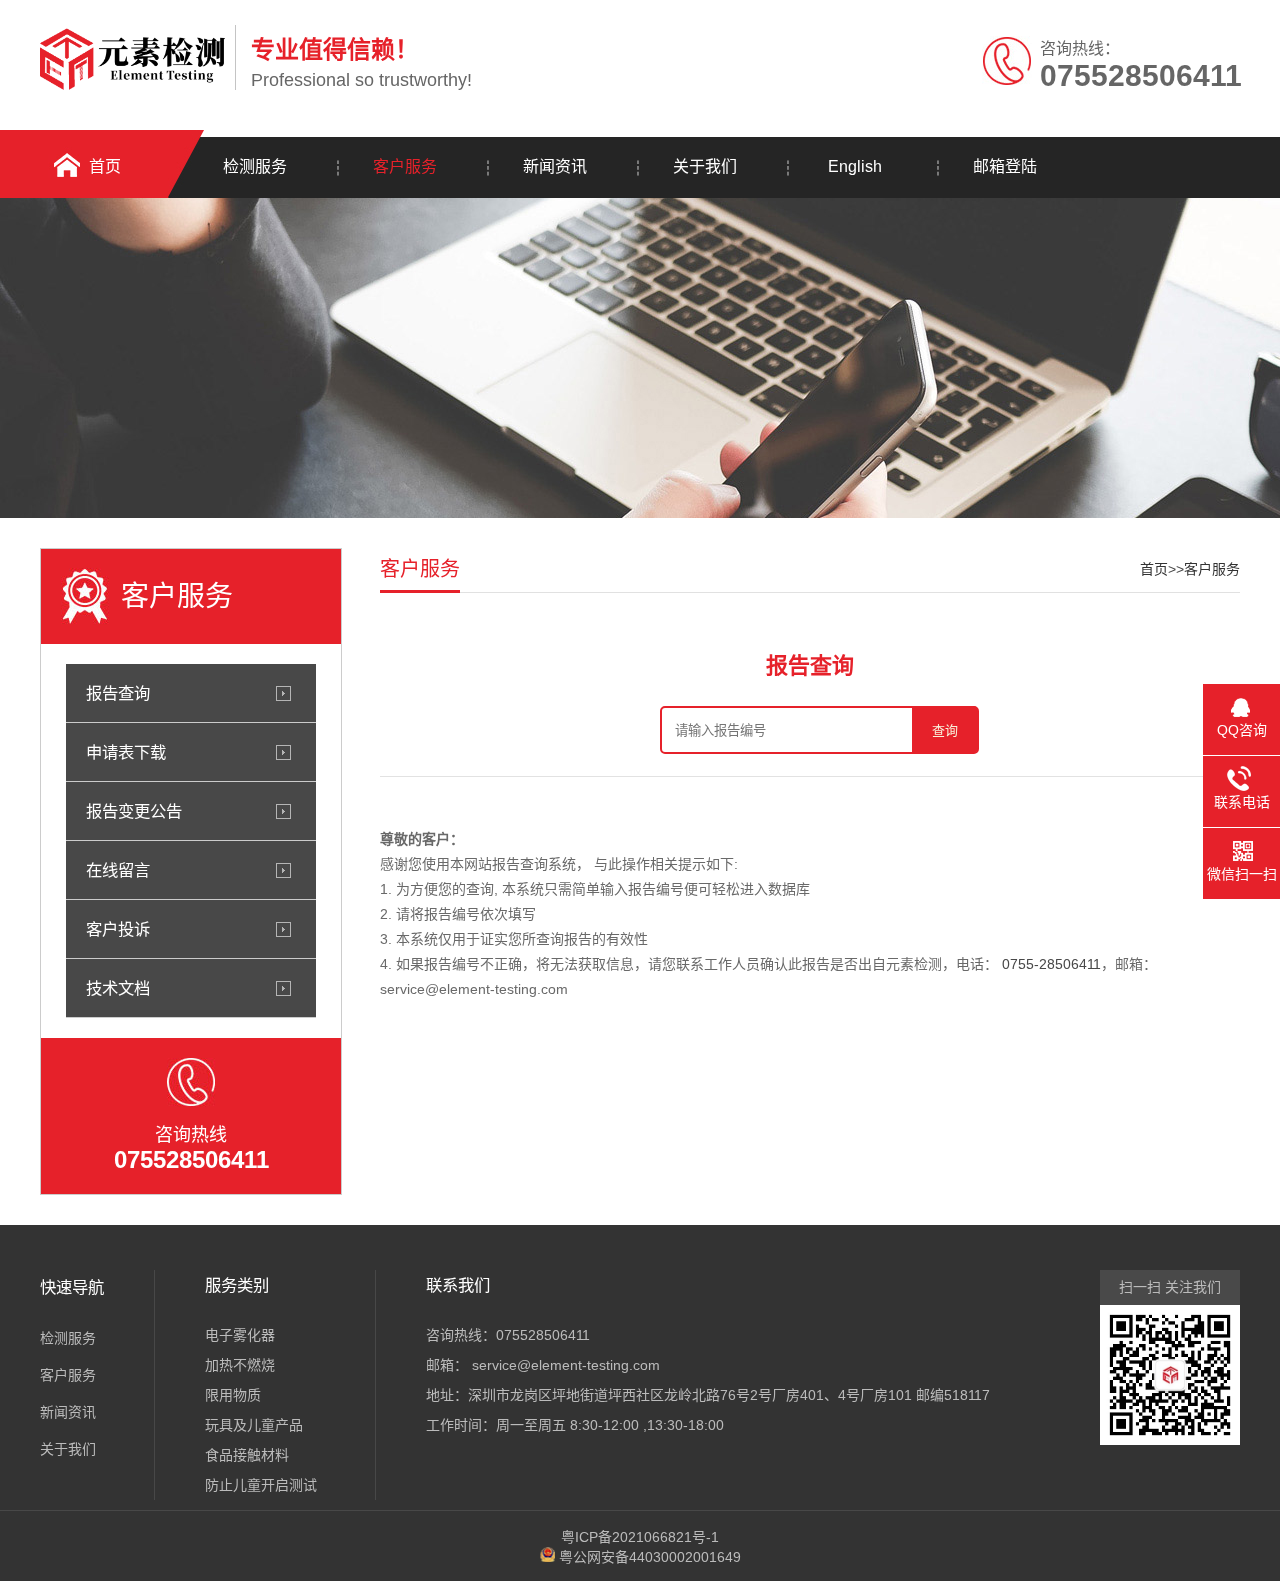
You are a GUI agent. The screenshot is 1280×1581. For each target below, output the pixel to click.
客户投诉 (118, 929)
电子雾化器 (240, 1335)
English (855, 166)
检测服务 (255, 166)
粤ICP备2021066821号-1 (640, 1537)
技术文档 (118, 988)
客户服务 (405, 166)
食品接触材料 (247, 1455)
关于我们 (705, 166)
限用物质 (233, 1395)
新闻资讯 (555, 166)
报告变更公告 (134, 811)
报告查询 (118, 693)
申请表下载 (126, 752)
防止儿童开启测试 (261, 1485)
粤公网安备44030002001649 (650, 1557)
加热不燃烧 (240, 1365)
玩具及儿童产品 (254, 1425)
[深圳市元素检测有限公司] (132, 86)
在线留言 (118, 870)
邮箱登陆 (1005, 166)
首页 (105, 166)
